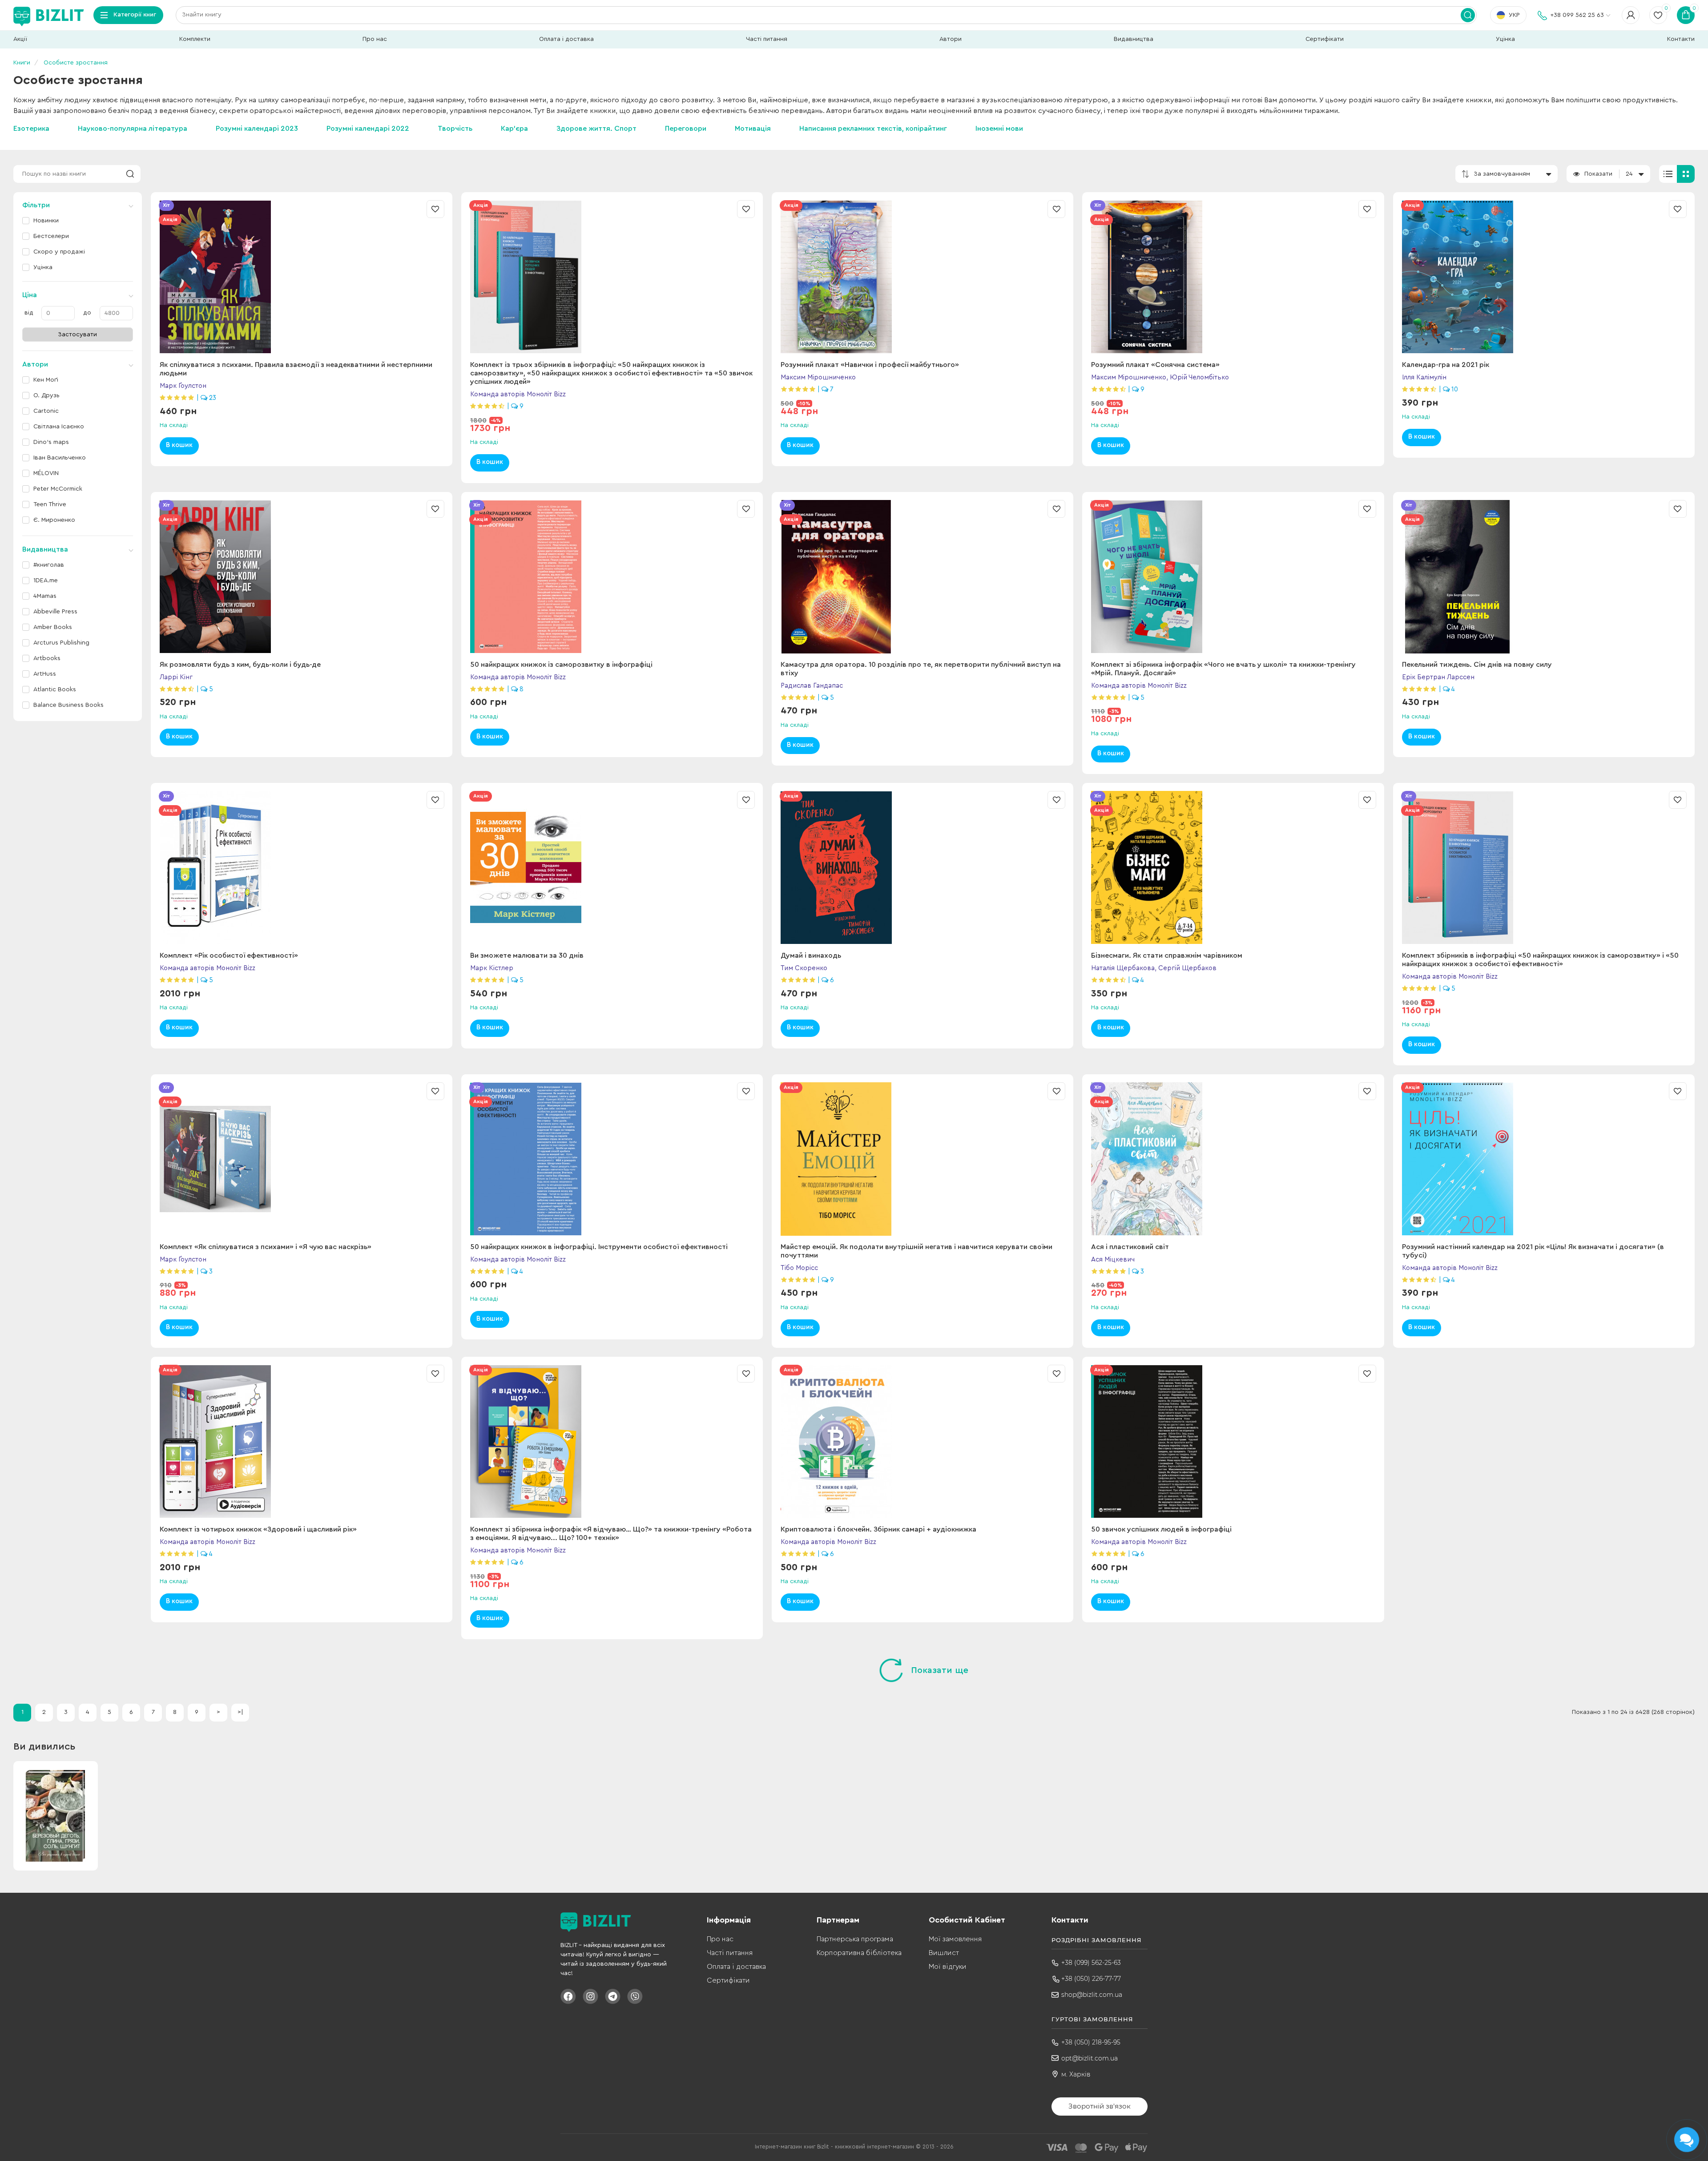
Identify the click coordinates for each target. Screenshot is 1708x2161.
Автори (951, 39)
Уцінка (1505, 39)
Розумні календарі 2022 (368, 129)
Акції (20, 39)
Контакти (1681, 39)
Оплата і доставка (566, 39)
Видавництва (1134, 39)
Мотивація (753, 129)
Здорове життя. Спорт (596, 129)
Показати (1598, 174)
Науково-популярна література (133, 129)
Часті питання (767, 39)
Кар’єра (514, 129)
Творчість (455, 129)
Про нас (375, 39)
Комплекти (195, 39)
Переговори (686, 129)
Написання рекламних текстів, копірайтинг (873, 129)
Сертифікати (1325, 39)
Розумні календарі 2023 (257, 129)
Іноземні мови (999, 129)
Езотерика (31, 129)
